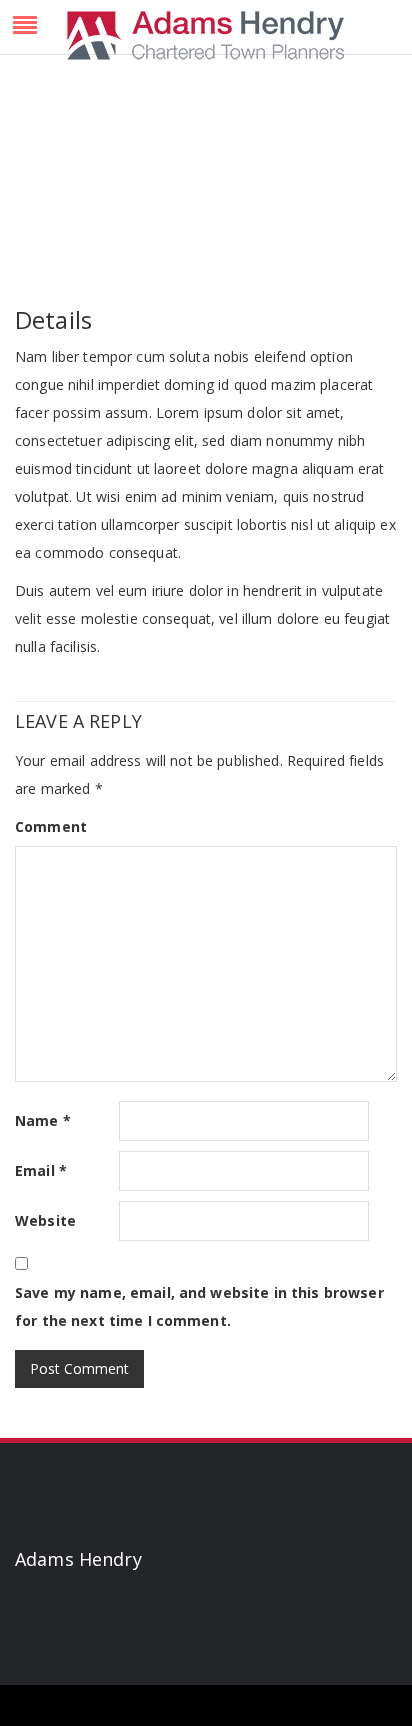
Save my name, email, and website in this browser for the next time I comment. (199, 1306)
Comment (51, 826)
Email (41, 1170)
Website (45, 1220)
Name (43, 1120)
